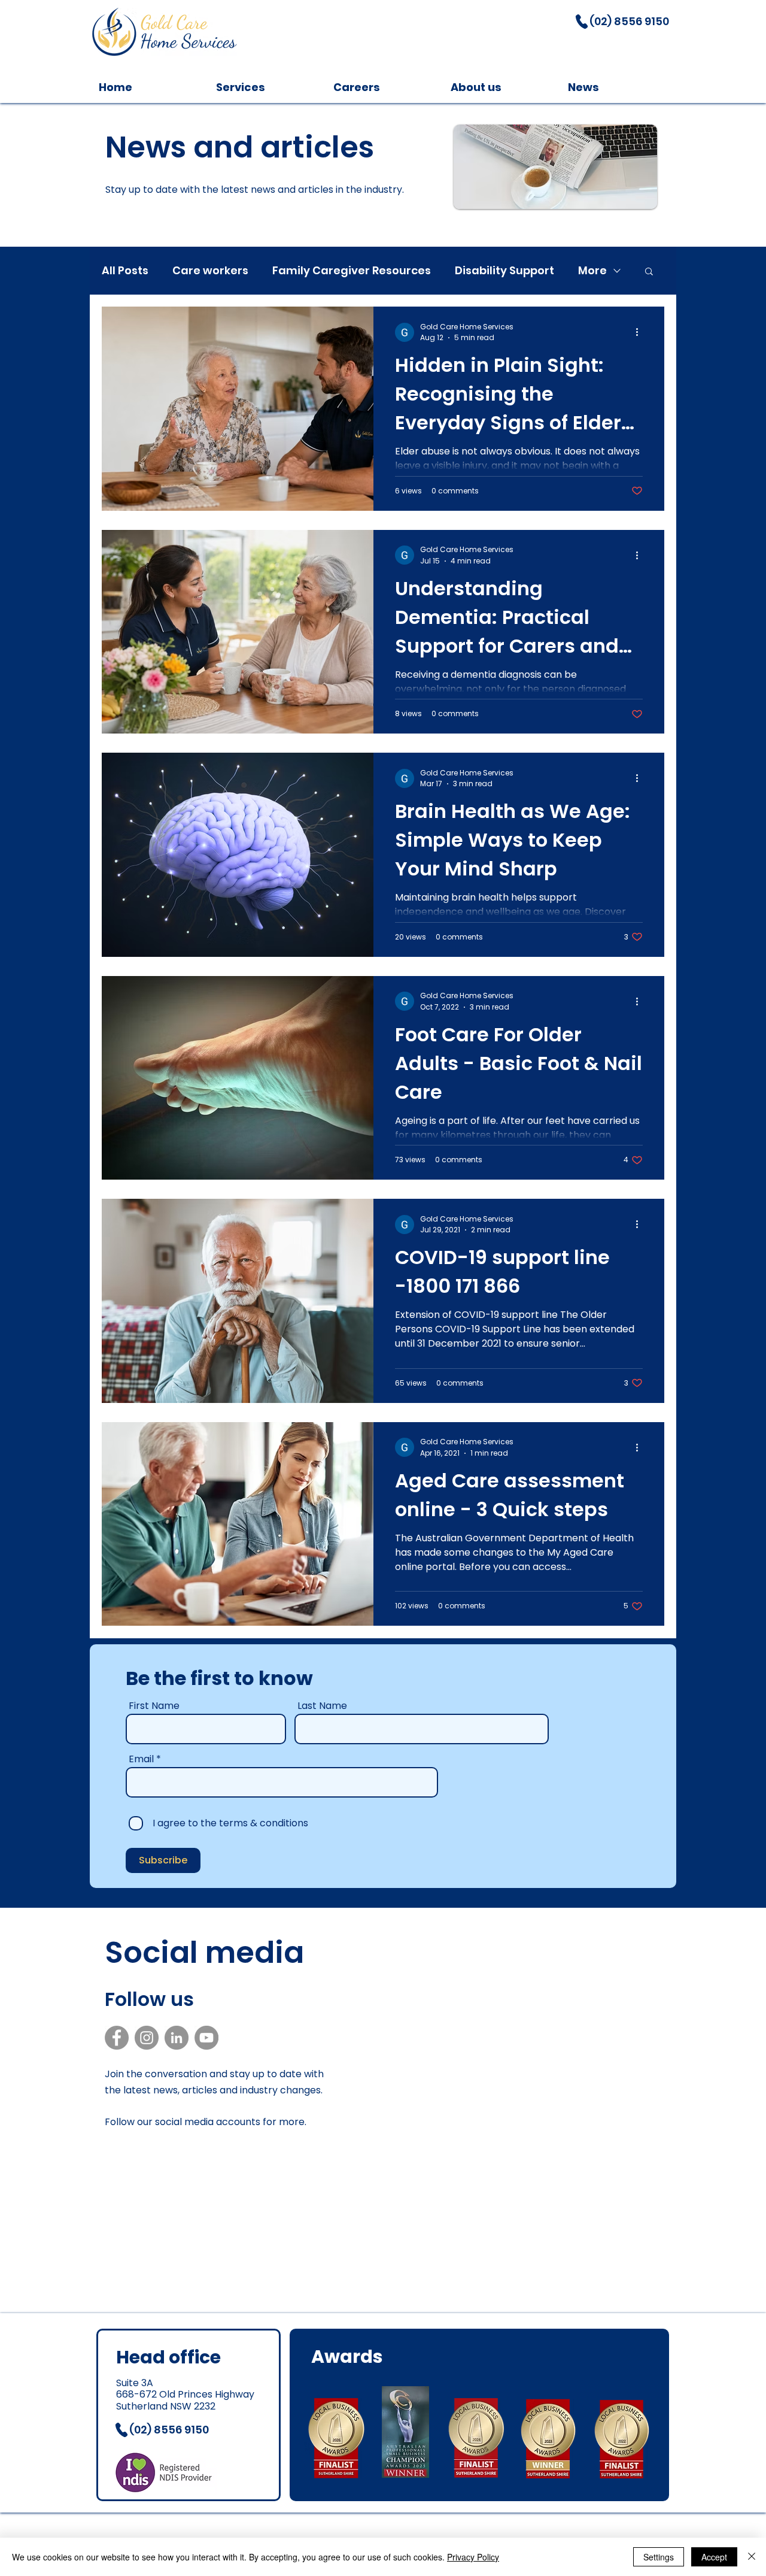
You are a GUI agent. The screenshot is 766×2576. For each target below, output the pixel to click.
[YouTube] (206, 2038)
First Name (154, 1706)
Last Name (322, 1706)
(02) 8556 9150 (630, 21)
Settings (659, 2557)
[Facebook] (117, 2038)
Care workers (210, 271)
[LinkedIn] (177, 2038)
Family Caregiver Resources (352, 271)
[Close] (752, 2557)
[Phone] (582, 22)
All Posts (125, 271)
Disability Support (504, 271)
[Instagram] (147, 2038)
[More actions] (641, 332)
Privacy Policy (473, 2557)
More (592, 271)
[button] (649, 272)
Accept (714, 2557)
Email (141, 1759)
